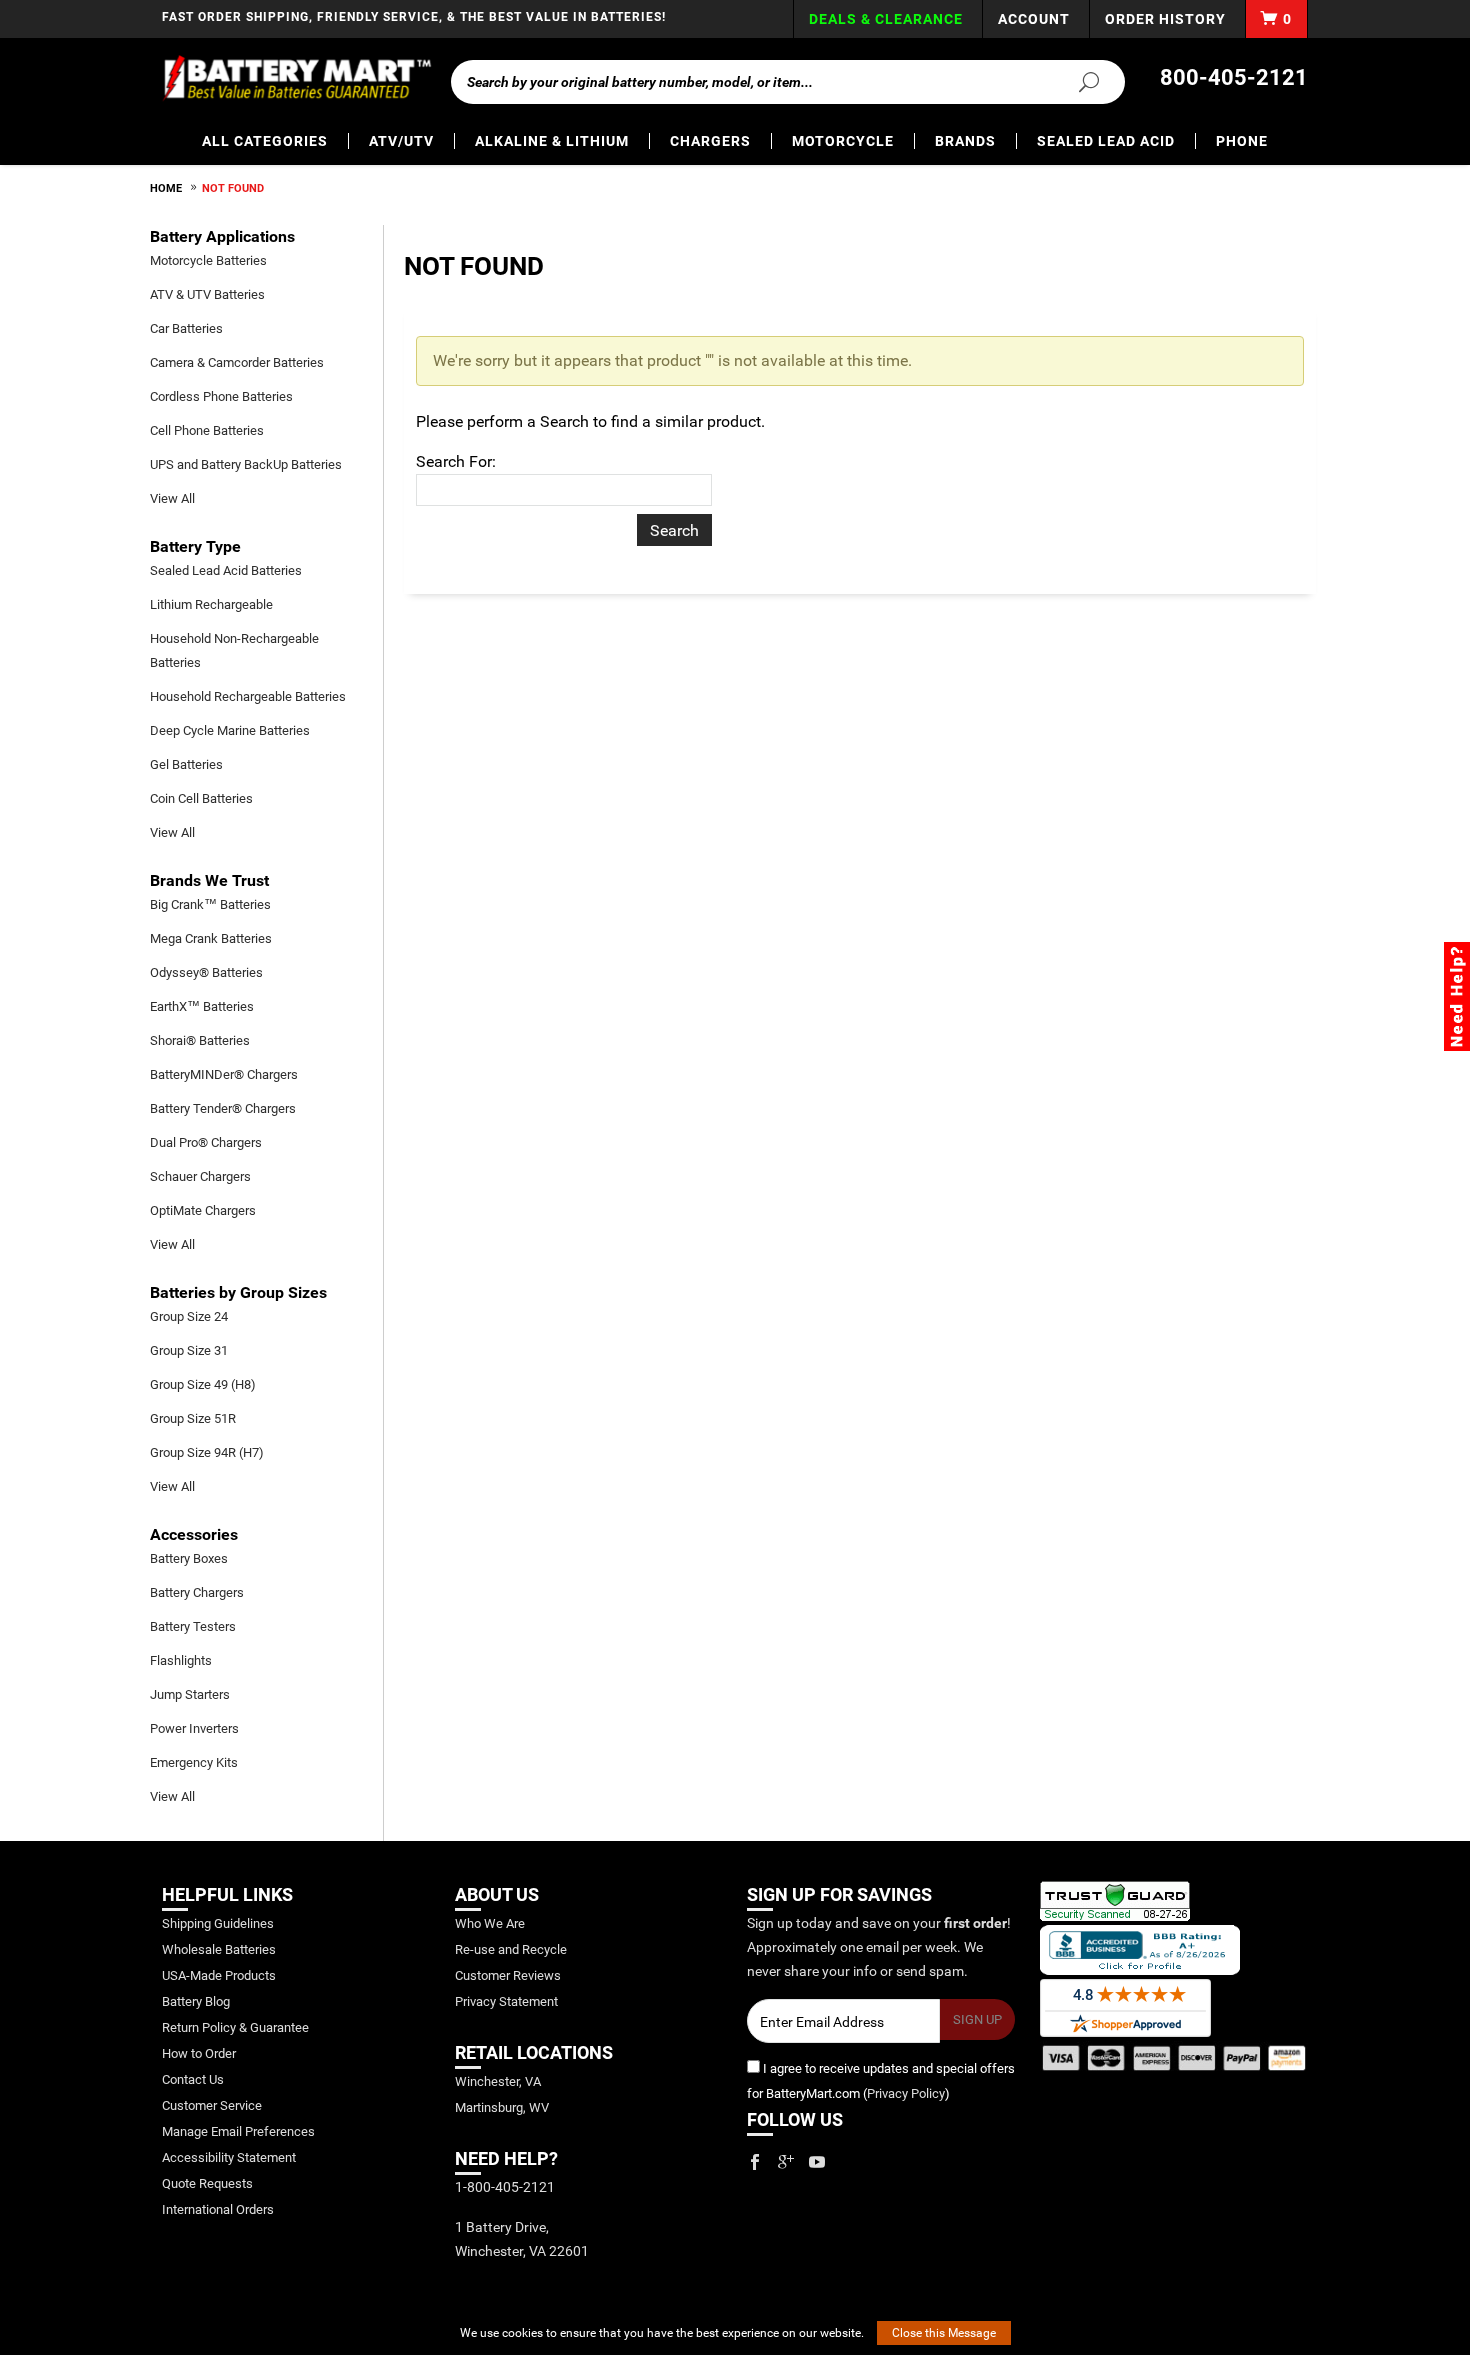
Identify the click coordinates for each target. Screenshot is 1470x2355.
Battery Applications (222, 236)
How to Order (199, 2053)
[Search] (1077, 81)
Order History (1165, 19)
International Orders (218, 2209)
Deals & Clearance (886, 19)
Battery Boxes (189, 1558)
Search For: (456, 461)
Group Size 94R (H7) (207, 1452)
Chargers (710, 141)
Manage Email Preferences (238, 2131)
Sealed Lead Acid (1106, 141)
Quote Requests (207, 2183)
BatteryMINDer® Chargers (224, 1074)
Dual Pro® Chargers (206, 1142)
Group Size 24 (189, 1316)
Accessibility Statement (229, 2157)
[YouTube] (817, 2162)
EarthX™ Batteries (202, 1006)
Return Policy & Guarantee (235, 2027)
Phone (1242, 141)
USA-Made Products (219, 1975)
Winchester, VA (498, 2081)
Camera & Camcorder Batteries (237, 362)
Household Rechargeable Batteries (248, 696)
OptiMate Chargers (203, 1210)
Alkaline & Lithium (552, 141)
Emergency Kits (194, 1762)
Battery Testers (193, 1626)
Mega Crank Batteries (211, 938)
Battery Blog (196, 2001)
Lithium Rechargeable (211, 604)
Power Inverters (194, 1728)
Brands (965, 141)
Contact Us (193, 2079)
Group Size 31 (189, 1350)
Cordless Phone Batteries (221, 396)
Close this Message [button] (944, 2333)
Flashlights (181, 1660)
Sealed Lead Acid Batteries (226, 570)
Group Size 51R (193, 1418)
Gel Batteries (186, 764)
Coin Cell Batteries (201, 798)
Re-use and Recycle (511, 1949)
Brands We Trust (209, 880)
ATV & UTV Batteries (207, 294)
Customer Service (212, 2105)
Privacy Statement (506, 2001)
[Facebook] (755, 2162)
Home (166, 188)
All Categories (265, 141)
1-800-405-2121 (505, 2187)
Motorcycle (843, 141)
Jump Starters (190, 1694)
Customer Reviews (508, 1975)
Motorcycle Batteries (208, 260)
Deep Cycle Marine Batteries (230, 730)
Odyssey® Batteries (206, 972)
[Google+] (786, 2162)
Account (1034, 19)
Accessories (194, 1534)
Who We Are (490, 1923)
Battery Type (195, 546)
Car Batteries (186, 328)
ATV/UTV (401, 141)
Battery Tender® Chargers (223, 1108)
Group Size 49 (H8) (203, 1384)
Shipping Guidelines (218, 1923)
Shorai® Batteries (200, 1040)
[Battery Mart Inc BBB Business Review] (1140, 1948)
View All (172, 498)
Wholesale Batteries (219, 1949)
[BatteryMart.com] (296, 78)
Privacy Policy (906, 2093)
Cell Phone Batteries (207, 430)
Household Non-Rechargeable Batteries (234, 650)
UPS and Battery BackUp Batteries (246, 464)
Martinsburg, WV (502, 2107)
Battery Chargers (197, 1592)
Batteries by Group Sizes (238, 1292)
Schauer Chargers (200, 1176)
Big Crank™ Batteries (210, 904)
